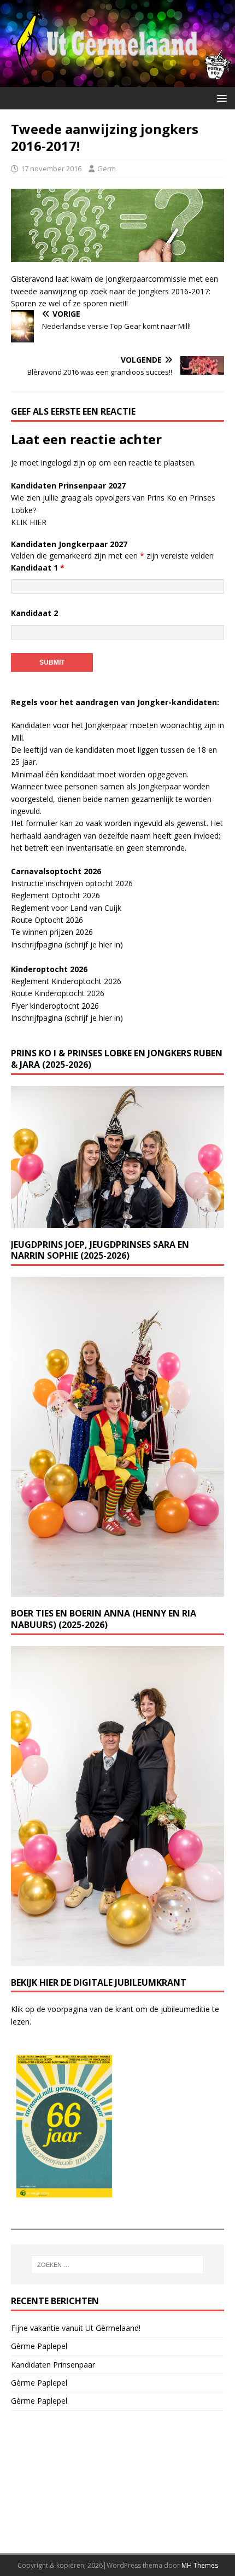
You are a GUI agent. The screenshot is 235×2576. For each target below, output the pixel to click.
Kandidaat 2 (34, 613)
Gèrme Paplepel (39, 2346)
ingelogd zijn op (69, 463)
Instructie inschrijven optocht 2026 (72, 883)
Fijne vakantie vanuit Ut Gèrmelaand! (76, 2328)
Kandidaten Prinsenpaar (53, 2365)
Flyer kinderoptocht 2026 (55, 1006)
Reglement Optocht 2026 (55, 895)
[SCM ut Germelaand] (117, 81)
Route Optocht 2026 (47, 920)
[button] (220, 98)
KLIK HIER (29, 522)
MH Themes (200, 2565)
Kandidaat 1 (38, 568)
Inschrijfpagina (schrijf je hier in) (67, 944)
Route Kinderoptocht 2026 (58, 993)
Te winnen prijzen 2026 (52, 932)
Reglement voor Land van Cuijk (66, 908)
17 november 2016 (51, 168)
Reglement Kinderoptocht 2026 (66, 981)
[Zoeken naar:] (118, 2265)
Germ (107, 168)
